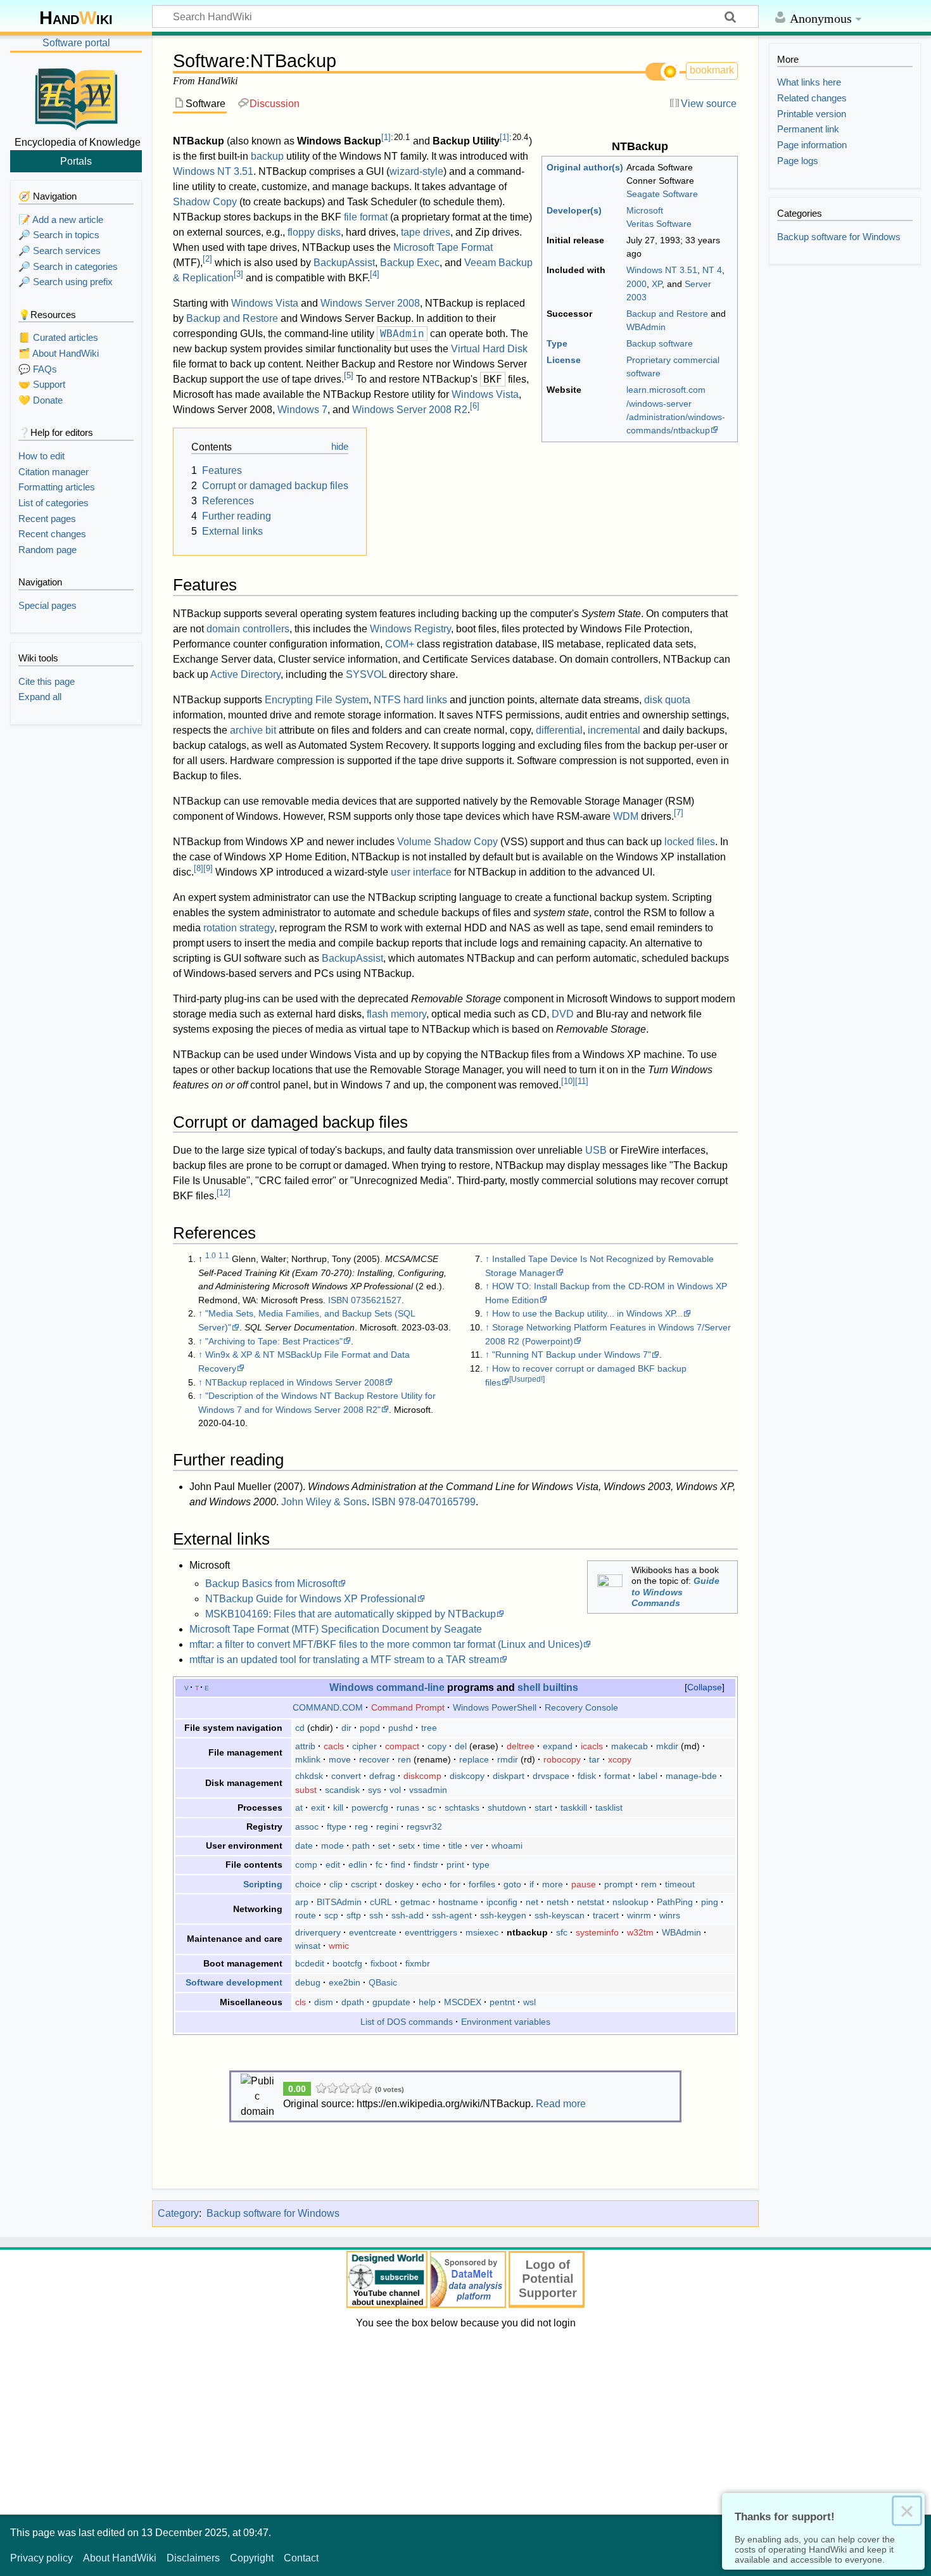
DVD (563, 1014)
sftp (354, 1915)
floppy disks (314, 232)
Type (557, 343)
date (304, 1846)
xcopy (620, 1759)
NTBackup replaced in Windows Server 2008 (295, 1382)
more (553, 1884)
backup (267, 156)
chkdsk (309, 1776)
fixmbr (418, 1963)
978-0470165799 (437, 1502)
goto (512, 1884)
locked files (690, 842)
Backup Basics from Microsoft (271, 1584)
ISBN (338, 1300)
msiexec (482, 1932)
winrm (639, 1915)
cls (301, 2002)
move (340, 1759)
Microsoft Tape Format (443, 247)
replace (474, 1759)
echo (432, 1884)
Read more (561, 2104)
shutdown (507, 1808)
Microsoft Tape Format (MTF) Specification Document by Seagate (336, 1629)
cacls (334, 1746)
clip (336, 1884)
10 (568, 1081)
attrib (305, 1746)
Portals (76, 161)
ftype (337, 1827)
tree (429, 1728)
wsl (529, 2002)
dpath (353, 2002)
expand (558, 1746)
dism (324, 2002)
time (432, 1846)
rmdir (508, 1759)
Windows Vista (265, 303)
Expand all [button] (40, 697)
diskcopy (467, 1776)
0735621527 (376, 1300)
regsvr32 (424, 1827)
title (455, 1846)
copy (437, 1746)
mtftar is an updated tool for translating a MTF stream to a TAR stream (344, 1660)
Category (178, 2213)
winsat (308, 1946)
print (455, 1865)
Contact (301, 2558)
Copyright (252, 2558)
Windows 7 (302, 410)
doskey (399, 1884)
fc (379, 1865)
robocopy (562, 1759)
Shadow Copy (205, 202)
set (384, 1846)
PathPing (675, 1902)
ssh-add (408, 1915)
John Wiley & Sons (324, 1502)
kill (338, 1808)
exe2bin (345, 1982)
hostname (458, 1902)
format (617, 1776)
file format (366, 217)
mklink (308, 1759)
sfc (562, 1932)
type (481, 1865)
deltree (521, 1746)
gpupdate (391, 2002)
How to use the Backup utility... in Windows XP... (587, 1313)
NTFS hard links (410, 700)
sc (432, 1808)
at (299, 1808)
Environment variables (506, 2022)
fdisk (587, 1776)
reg (361, 1827)
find (398, 1865)
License (564, 360)
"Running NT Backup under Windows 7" (572, 1355)
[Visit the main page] (76, 97)
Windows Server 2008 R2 (410, 410)
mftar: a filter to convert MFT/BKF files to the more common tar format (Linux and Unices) (386, 1644)
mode (332, 1846)
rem (649, 1884)
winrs (670, 1915)
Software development (234, 1982)
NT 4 (712, 270)
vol (395, 1790)
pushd (401, 1728)
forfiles (482, 1884)
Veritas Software (659, 224)
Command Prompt (408, 1707)
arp (302, 1902)
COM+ (400, 644)
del (461, 1746)
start (543, 1808)
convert (346, 1776)
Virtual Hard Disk (489, 349)
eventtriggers (431, 1932)
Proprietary (649, 360)
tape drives (426, 232)
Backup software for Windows (273, 2213)
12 (224, 1193)
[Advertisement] (465, 2420)
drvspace (551, 1776)
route (306, 1915)
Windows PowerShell (495, 1707)
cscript (364, 1884)
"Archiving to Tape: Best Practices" (274, 1341)
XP (657, 284)
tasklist (609, 1808)
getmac (415, 1902)
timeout (680, 1884)
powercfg (370, 1808)
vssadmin (428, 1790)
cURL (381, 1902)
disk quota (667, 700)
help (427, 2002)
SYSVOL (366, 674)
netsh (558, 1902)
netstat (591, 1902)
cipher (364, 1746)
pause (584, 1884)
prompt (618, 1884)
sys (375, 1790)
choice (308, 1884)
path (361, 1846)
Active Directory (245, 674)
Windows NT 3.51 (662, 270)
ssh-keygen (503, 1915)
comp (306, 1865)
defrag (382, 1776)
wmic (339, 1946)
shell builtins (548, 1687)
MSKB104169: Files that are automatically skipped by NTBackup (351, 1614)
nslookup (630, 1902)
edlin (358, 1865)
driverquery (318, 1932)
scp (331, 1915)
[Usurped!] (527, 1379)
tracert (606, 1915)
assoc (307, 1827)
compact (402, 1746)
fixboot (384, 1963)
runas (408, 1808)
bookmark (712, 70)
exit (318, 1808)
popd (370, 1728)
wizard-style (416, 171)
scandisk (342, 1790)
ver (477, 1846)
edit (333, 1865)
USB (596, 1150)
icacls (592, 1746)
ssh (376, 1915)
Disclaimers (193, 2558)
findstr (426, 1865)
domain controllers (248, 629)
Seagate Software (662, 194)
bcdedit (310, 1963)
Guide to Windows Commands (675, 1592)
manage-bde (691, 1776)
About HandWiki (120, 2558)
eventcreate (373, 1932)
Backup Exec (410, 263)
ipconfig (502, 1902)
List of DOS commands (407, 2022)
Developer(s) (574, 210)
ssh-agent (452, 1915)
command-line (410, 1687)
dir (346, 1728)
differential (559, 730)
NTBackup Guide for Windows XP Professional (311, 1599)
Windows (351, 1687)
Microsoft (645, 210)
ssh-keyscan (560, 1915)
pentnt (502, 2002)
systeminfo (597, 1932)
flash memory (396, 1014)
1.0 (211, 1256)
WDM (626, 816)
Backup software (660, 343)
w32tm (640, 1932)
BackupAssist (344, 263)
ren (404, 1759)
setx (407, 1846)
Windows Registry (410, 629)
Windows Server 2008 (370, 303)
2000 (636, 284)
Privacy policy (41, 2558)
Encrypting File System (317, 700)
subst (306, 1790)
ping (710, 1902)
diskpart (509, 1776)
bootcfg (347, 1963)
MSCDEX (463, 2002)
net (532, 1902)
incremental (614, 730)
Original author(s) (585, 167)
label (648, 1776)
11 (582, 1081)
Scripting (263, 1884)
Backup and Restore (667, 314)
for (455, 1884)
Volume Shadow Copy (447, 842)
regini (387, 1827)
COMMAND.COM (328, 1707)
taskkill (574, 1808)
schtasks (462, 1808)
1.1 (224, 1256)
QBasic (383, 1982)
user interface (421, 872)
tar (594, 1759)
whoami (507, 1846)
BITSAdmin (339, 1902)
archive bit (253, 730)
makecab (630, 1746)
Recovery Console (581, 1707)
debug (308, 1982)
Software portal (76, 43)
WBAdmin (646, 327)
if (532, 1884)
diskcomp (422, 1776)
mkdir (667, 1746)
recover (374, 1759)
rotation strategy (239, 928)
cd (300, 1728)
